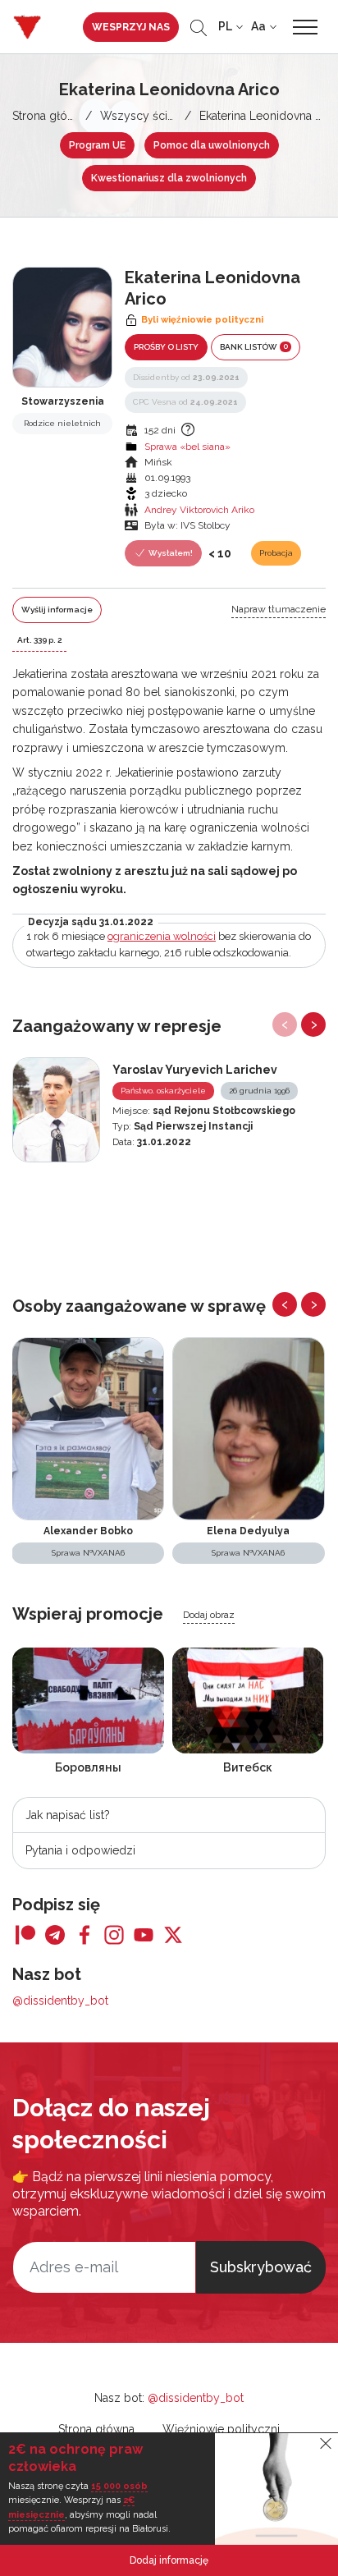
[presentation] (285, 1024)
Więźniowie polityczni (221, 2429)
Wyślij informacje (57, 610)
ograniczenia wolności (162, 936)
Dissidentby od (186, 377)
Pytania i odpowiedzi (80, 1850)
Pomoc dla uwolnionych (212, 145)
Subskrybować (261, 2267)
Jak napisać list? (68, 1815)
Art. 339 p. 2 (39, 640)
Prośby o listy (166, 347)
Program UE (97, 145)
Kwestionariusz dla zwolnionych (169, 178)
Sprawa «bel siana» (187, 447)
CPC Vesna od (185, 402)
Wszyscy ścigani (145, 116)
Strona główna (50, 116)
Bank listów (254, 346)
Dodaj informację (169, 2560)
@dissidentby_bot (60, 2001)
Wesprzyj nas (131, 27)
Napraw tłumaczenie (279, 609)
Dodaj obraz (209, 1615)
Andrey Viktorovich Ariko (199, 510)
